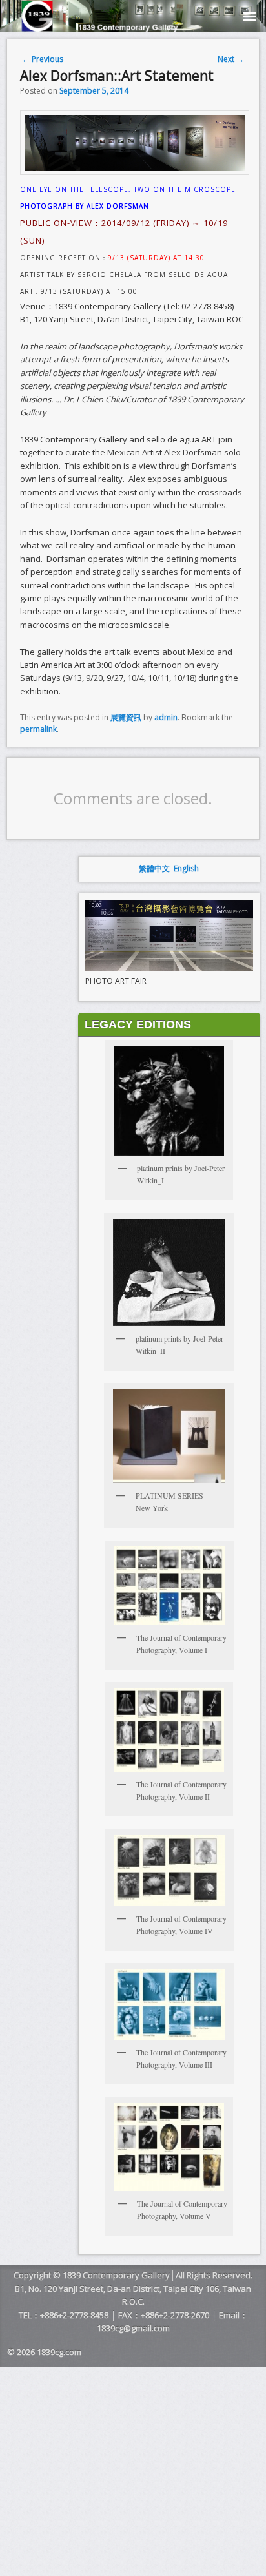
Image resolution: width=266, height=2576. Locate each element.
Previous (43, 59)
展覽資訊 (126, 717)
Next (231, 59)
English (186, 868)
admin (166, 717)
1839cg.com (59, 2352)
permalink (38, 729)
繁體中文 (154, 868)
